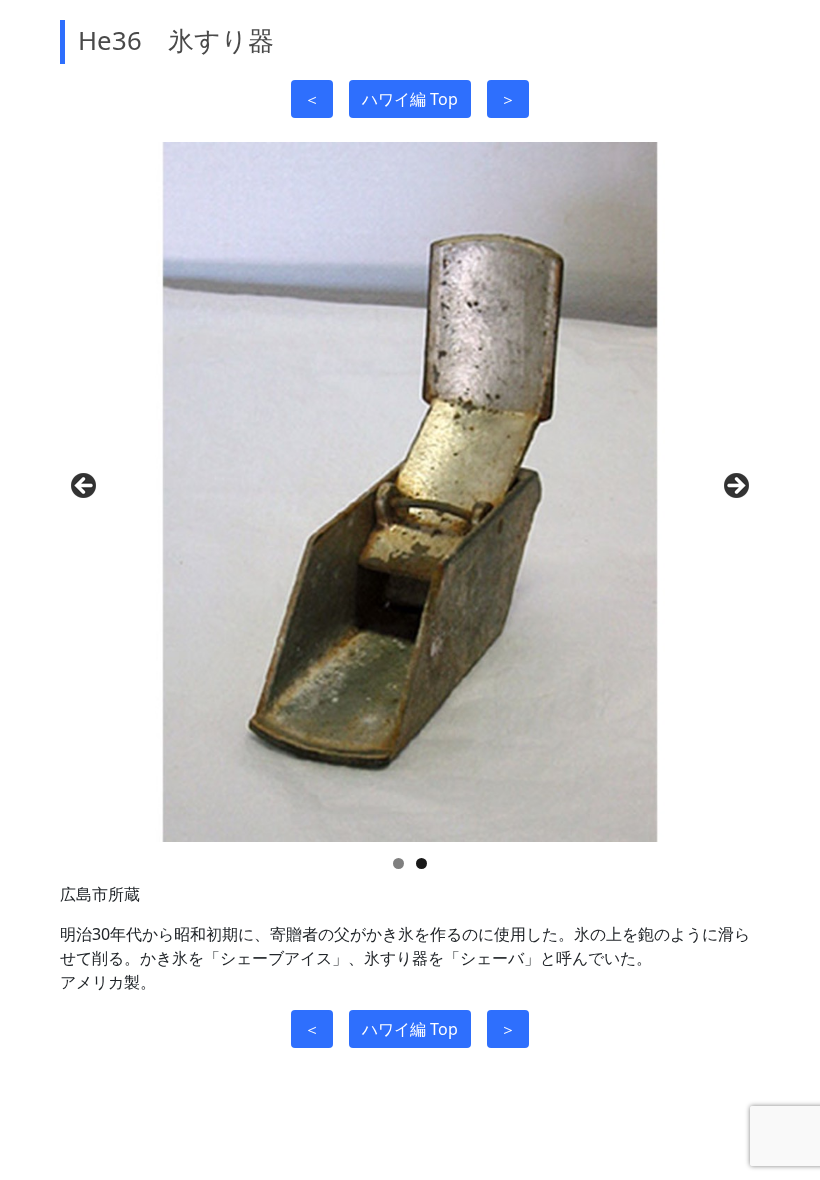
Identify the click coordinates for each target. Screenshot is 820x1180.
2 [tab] (421, 863)
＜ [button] (312, 99)
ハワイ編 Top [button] (410, 99)
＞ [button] (508, 99)
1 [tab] (398, 863)
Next (735, 487)
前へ (85, 487)
